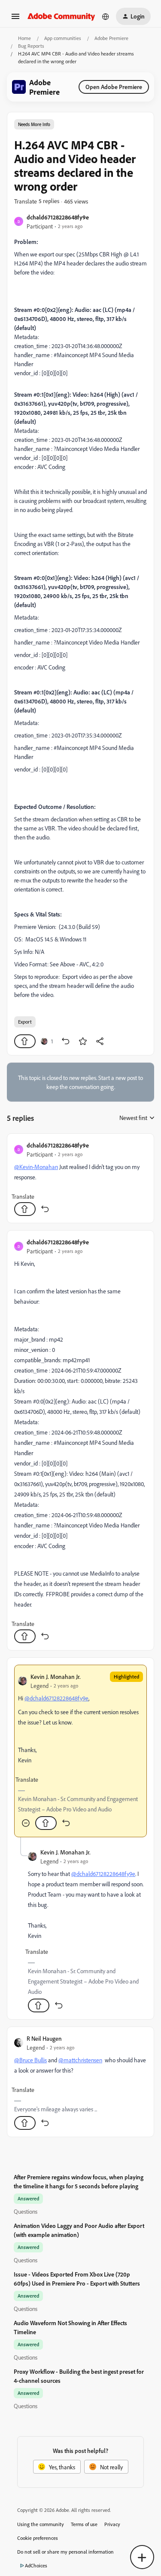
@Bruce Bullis (30, 2060)
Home (24, 38)
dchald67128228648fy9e (58, 217)
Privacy (112, 2524)
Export (25, 1022)
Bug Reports (31, 46)
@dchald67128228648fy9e (56, 1698)
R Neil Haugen (44, 2038)
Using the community (41, 2524)
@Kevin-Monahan (36, 1167)
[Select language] (106, 16)
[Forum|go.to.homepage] (61, 16)
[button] (15, 19)
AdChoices (36, 2565)
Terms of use (84, 2524)
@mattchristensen (80, 2060)
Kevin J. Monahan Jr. (56, 1677)
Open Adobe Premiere (114, 87)
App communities (63, 38)
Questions (26, 2211)
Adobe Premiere (111, 38)
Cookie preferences (38, 2538)
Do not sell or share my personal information (65, 2552)
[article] (80, 1178)
